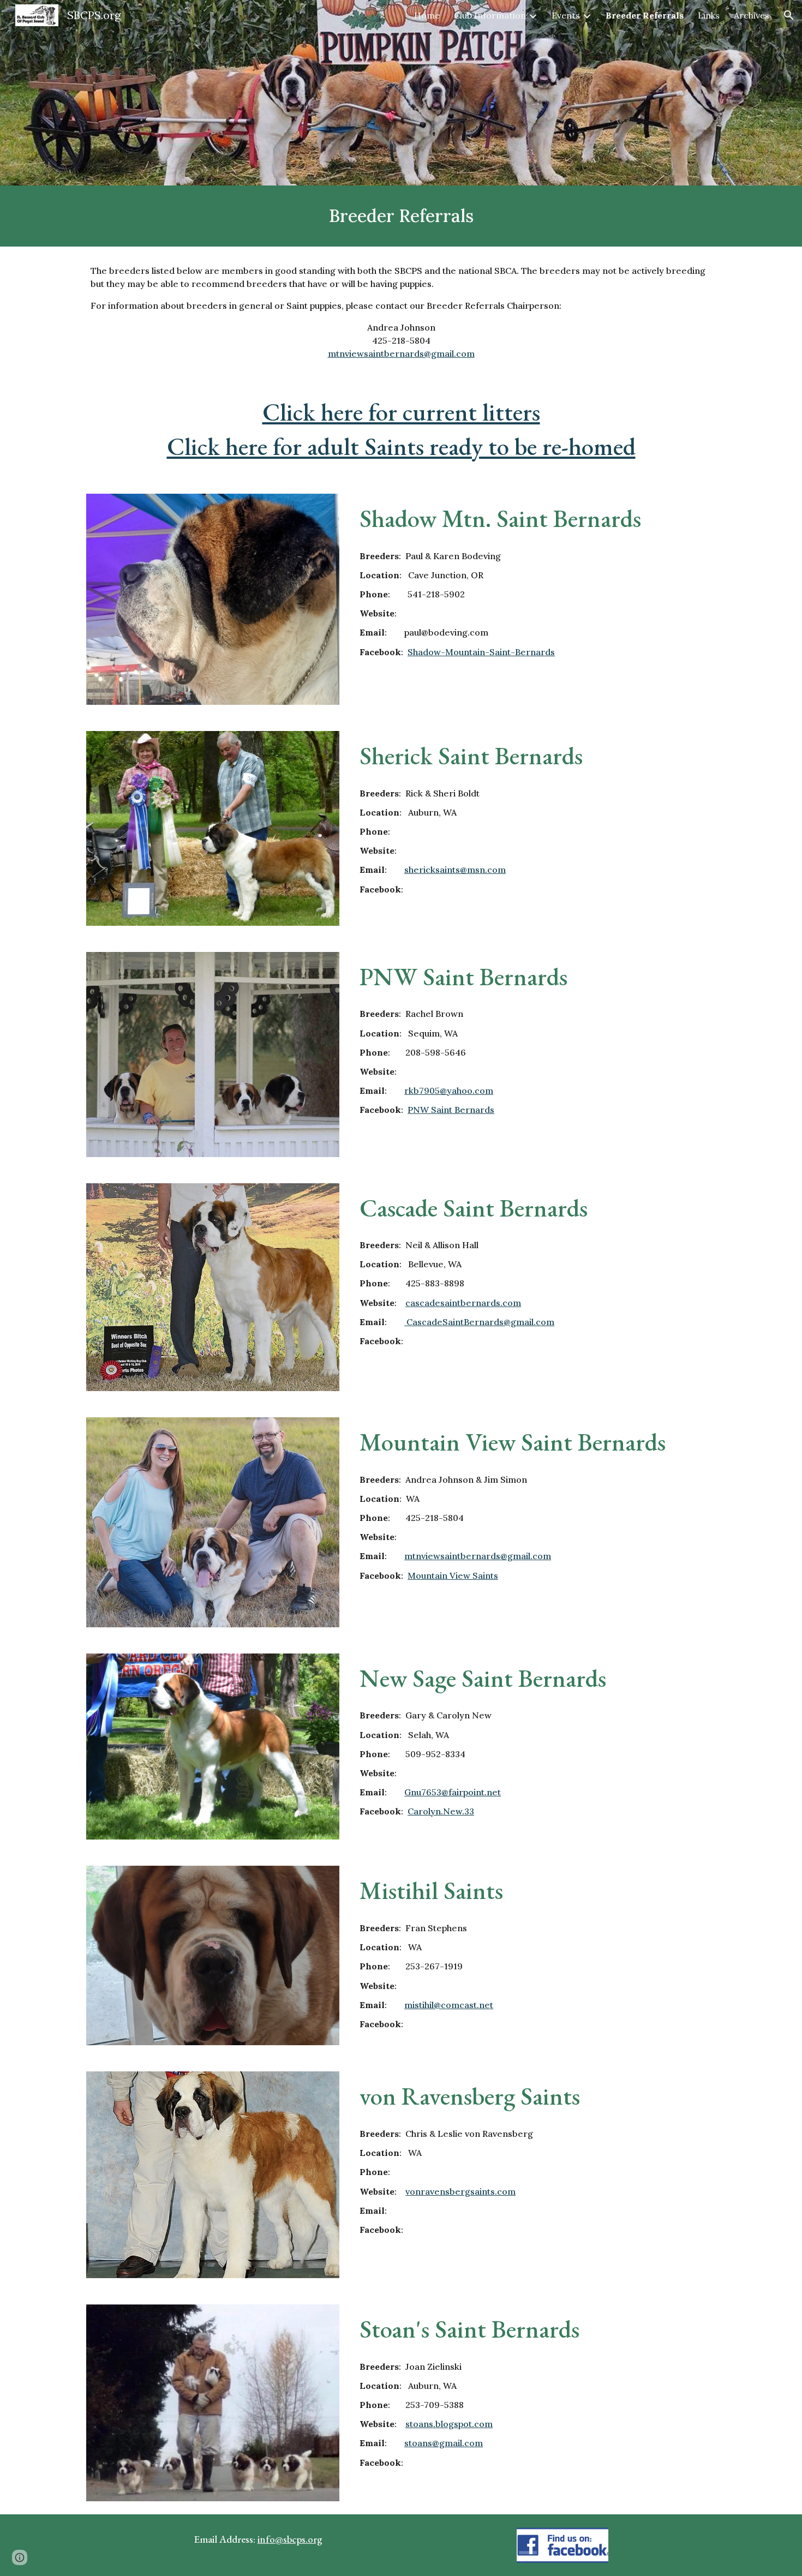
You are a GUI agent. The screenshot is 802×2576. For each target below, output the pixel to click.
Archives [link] (752, 15)
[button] (789, 15)
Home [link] (427, 15)
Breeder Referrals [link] (645, 15)
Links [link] (709, 15)
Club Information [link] (490, 15)
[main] (401, 216)
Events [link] (566, 15)
